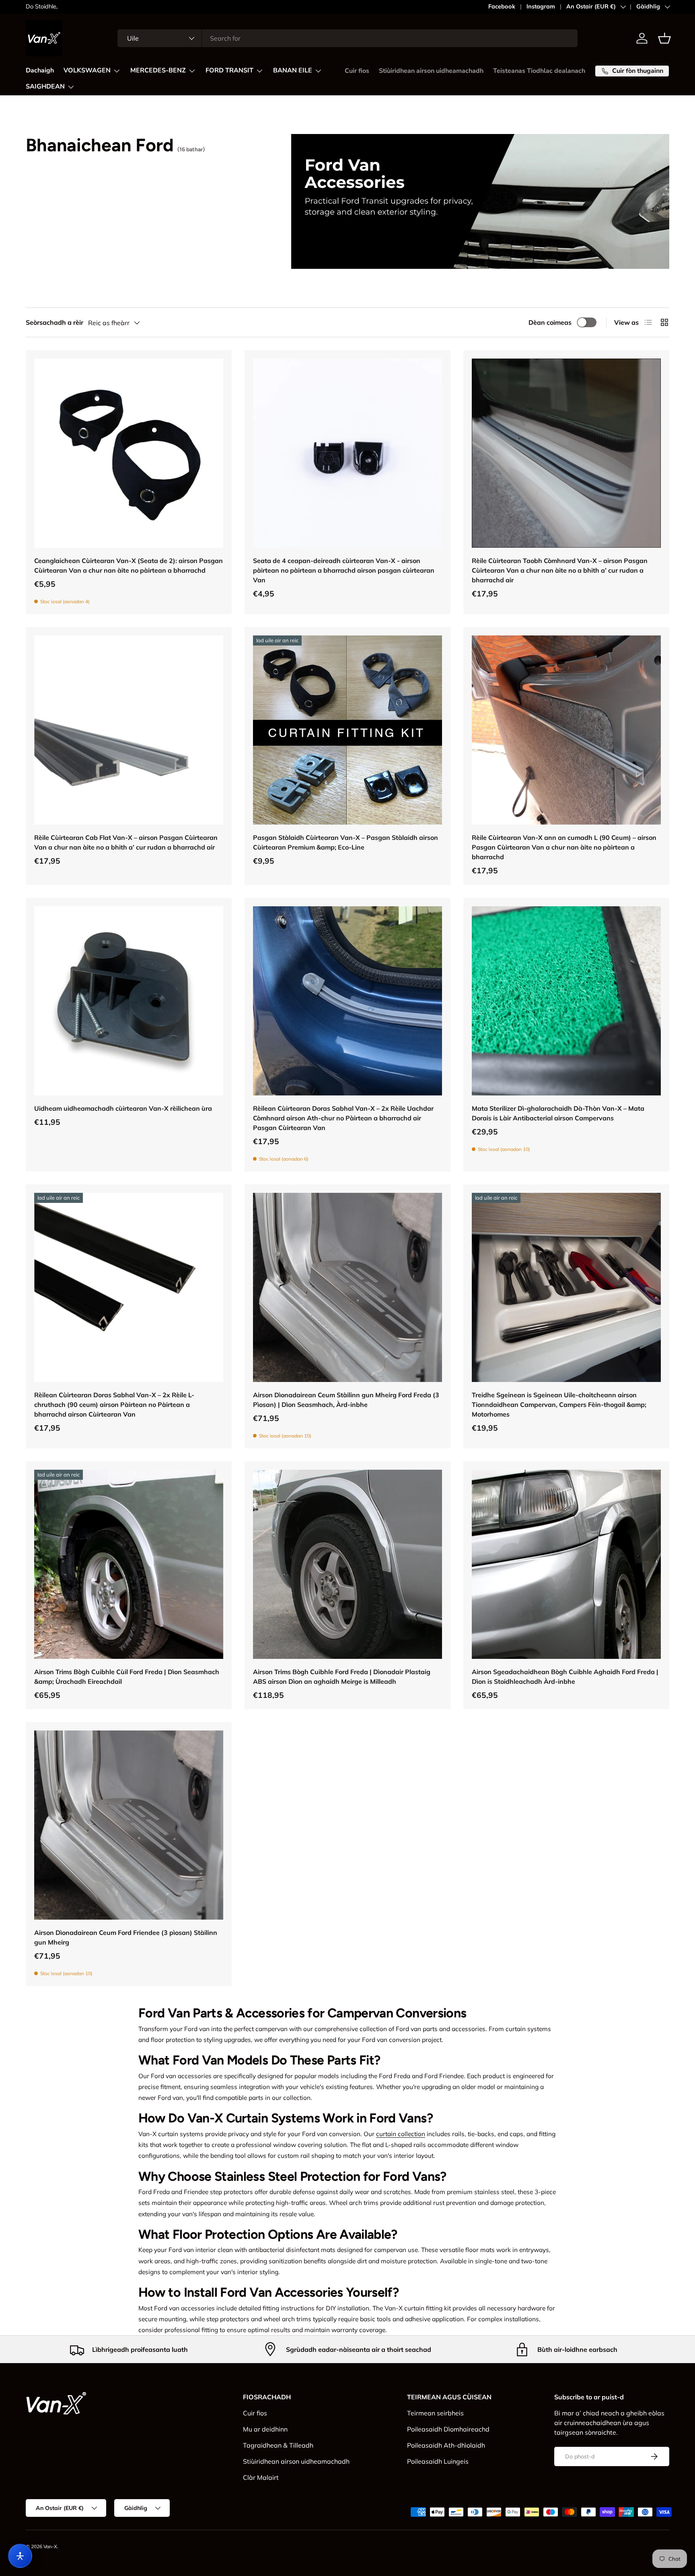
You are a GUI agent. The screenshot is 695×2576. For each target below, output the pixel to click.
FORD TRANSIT (229, 70)
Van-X (50, 2546)
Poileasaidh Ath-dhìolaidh (446, 2445)
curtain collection (401, 2134)
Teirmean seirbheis (435, 2413)
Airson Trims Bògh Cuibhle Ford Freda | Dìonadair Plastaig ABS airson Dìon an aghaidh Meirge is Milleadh (342, 1677)
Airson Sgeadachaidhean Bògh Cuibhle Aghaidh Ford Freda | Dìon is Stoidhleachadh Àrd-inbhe (565, 1677)
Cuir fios (357, 71)
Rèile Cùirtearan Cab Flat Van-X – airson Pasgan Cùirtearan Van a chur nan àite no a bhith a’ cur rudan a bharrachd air (126, 842)
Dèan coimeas (550, 322)
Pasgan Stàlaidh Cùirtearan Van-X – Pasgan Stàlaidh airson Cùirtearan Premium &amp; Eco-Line (345, 842)
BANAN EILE (293, 70)
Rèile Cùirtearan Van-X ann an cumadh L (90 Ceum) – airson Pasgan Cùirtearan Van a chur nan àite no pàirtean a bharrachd (564, 847)
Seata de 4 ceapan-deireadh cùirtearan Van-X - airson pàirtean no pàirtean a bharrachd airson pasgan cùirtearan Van (344, 570)
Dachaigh (40, 70)
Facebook (502, 6)
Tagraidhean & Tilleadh (278, 2445)
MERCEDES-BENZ (158, 70)
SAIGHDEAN (45, 87)
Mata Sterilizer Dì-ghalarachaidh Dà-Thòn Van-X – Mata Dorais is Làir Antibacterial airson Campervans (558, 1113)
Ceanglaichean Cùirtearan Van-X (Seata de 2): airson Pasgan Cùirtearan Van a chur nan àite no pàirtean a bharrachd (129, 565)
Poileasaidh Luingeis (438, 2461)
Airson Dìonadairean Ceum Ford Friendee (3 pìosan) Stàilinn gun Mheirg (126, 1937)
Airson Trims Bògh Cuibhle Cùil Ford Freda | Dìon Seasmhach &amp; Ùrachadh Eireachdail (127, 1677)
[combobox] (347, 38)
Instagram (541, 6)
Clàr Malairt (261, 2477)
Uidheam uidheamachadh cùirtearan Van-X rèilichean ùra (123, 1108)
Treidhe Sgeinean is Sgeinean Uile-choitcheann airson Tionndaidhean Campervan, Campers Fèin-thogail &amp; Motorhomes (559, 1405)
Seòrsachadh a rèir (54, 322)
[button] (664, 38)
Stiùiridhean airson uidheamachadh (431, 71)
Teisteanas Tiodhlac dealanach (539, 71)
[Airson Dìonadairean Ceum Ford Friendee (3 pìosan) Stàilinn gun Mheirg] (129, 1825)
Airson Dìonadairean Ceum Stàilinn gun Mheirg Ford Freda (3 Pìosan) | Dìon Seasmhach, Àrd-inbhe (346, 1400)
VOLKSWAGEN (87, 70)
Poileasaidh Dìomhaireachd (448, 2429)
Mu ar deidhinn (265, 2429)
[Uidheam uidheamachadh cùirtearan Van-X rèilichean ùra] (129, 1001)
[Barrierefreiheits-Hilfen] (20, 2556)
